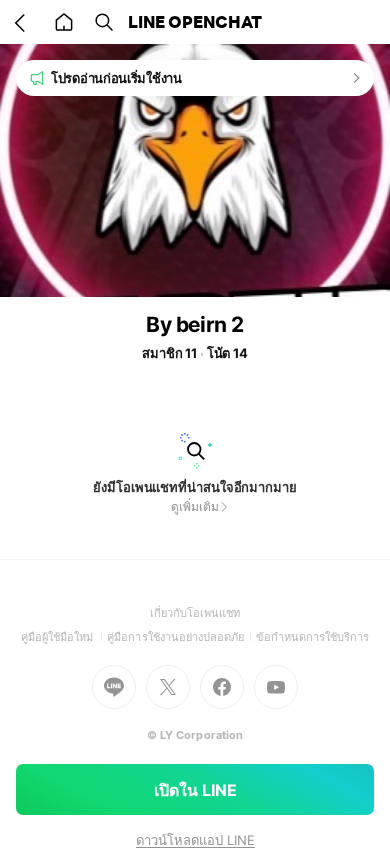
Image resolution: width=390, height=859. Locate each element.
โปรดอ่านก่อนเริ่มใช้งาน (116, 78)
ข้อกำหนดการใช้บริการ (313, 637)
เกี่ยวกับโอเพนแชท (195, 613)
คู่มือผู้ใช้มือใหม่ (64, 637)
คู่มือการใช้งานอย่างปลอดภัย (181, 637)
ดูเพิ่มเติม (194, 506)
